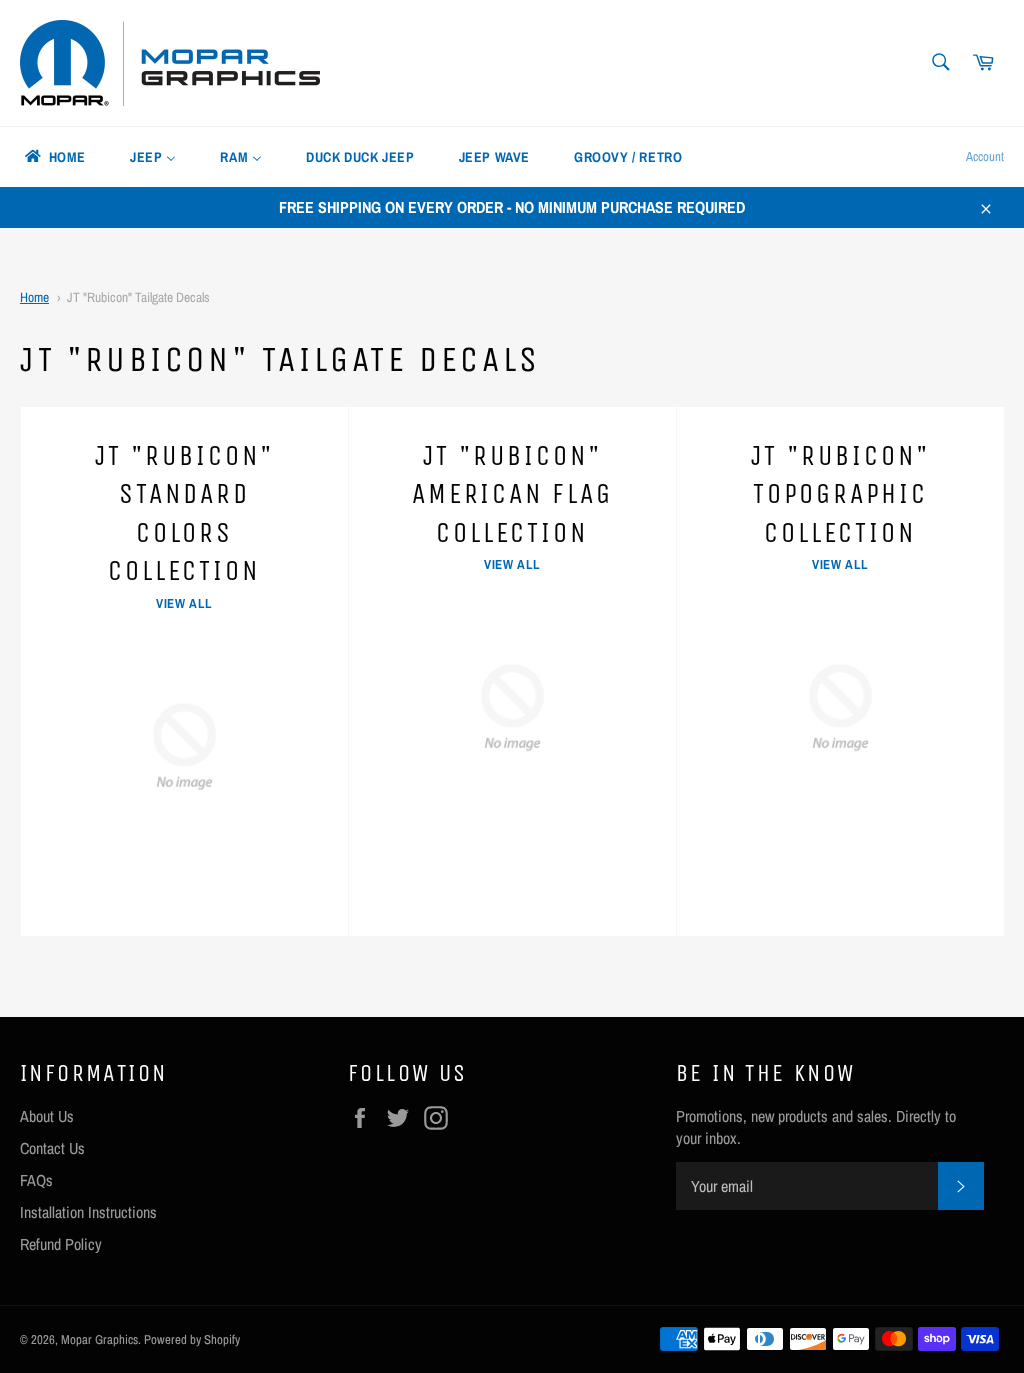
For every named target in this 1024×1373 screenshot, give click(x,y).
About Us (47, 1116)
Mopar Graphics (99, 1339)
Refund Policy (61, 1244)
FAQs (36, 1180)
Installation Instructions (88, 1212)
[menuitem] (54, 157)
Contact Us (52, 1148)
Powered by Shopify (192, 1339)
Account (985, 156)
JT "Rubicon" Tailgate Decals (138, 297)
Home (34, 297)
